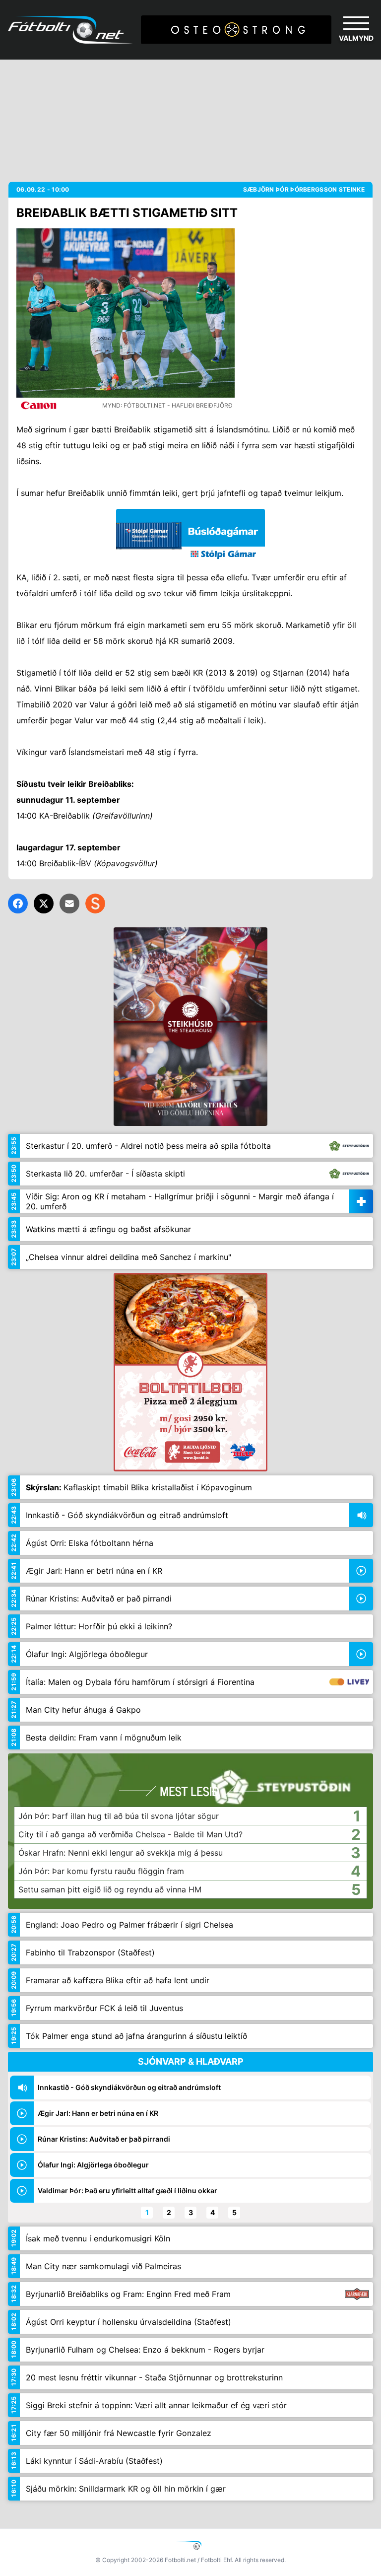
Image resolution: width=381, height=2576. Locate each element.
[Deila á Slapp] (95, 904)
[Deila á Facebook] (18, 904)
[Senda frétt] (69, 904)
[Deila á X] (44, 904)
